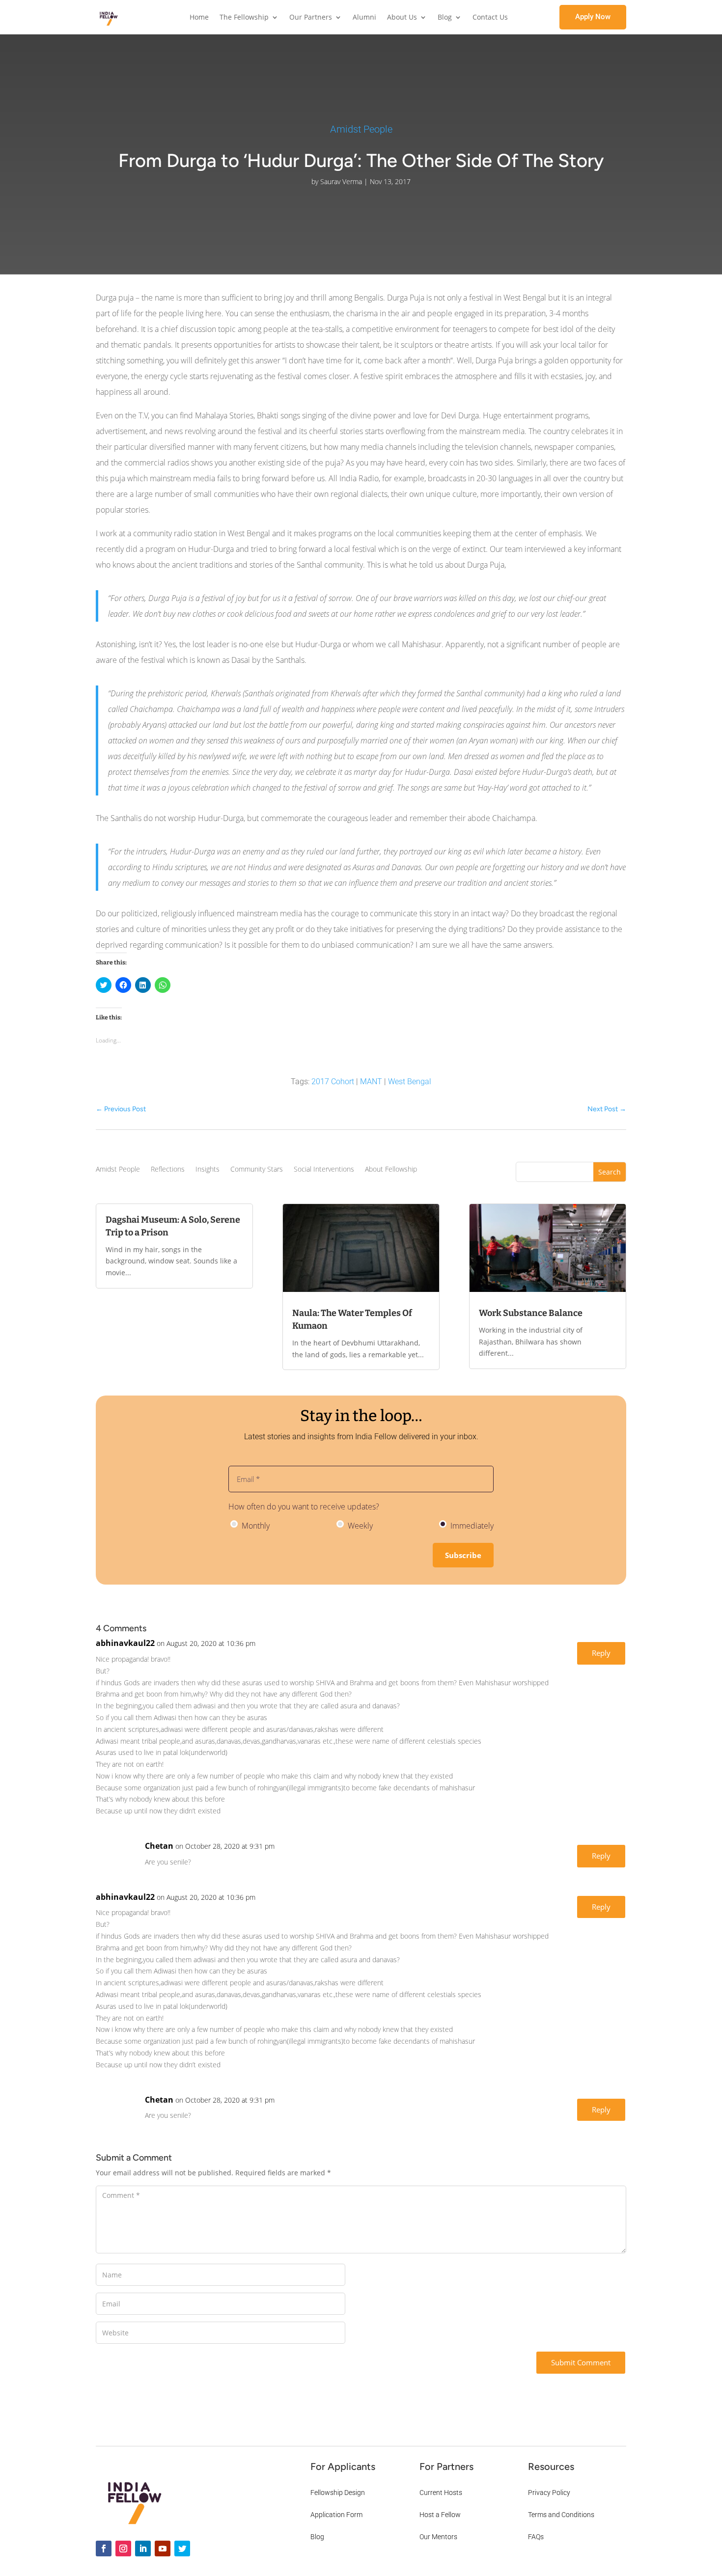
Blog (445, 18)
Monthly (255, 1526)
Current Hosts (441, 2493)
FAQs (536, 2537)
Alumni (364, 18)
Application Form (336, 2515)
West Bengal (410, 1082)
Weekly (359, 1526)
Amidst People (361, 129)
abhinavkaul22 (125, 1643)
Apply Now (593, 17)
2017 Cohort (333, 1082)
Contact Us (490, 18)
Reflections (168, 1170)
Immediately (471, 1526)
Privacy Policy (549, 2493)
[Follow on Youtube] (163, 2549)
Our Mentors (438, 2537)
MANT (371, 1082)
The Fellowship (244, 18)
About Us (402, 18)
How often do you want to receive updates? (304, 1507)
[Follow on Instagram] (123, 2549)
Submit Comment (581, 2362)
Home (199, 18)
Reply (601, 1653)
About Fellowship (391, 1170)
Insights (208, 1170)
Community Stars (257, 1170)
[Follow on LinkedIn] (143, 2549)
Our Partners (311, 18)
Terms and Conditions (561, 2515)
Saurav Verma (341, 181)
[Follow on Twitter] (182, 2549)
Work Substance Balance (531, 1313)
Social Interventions (324, 1170)
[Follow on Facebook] (104, 2549)
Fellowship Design (338, 2493)
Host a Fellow (440, 2515)
